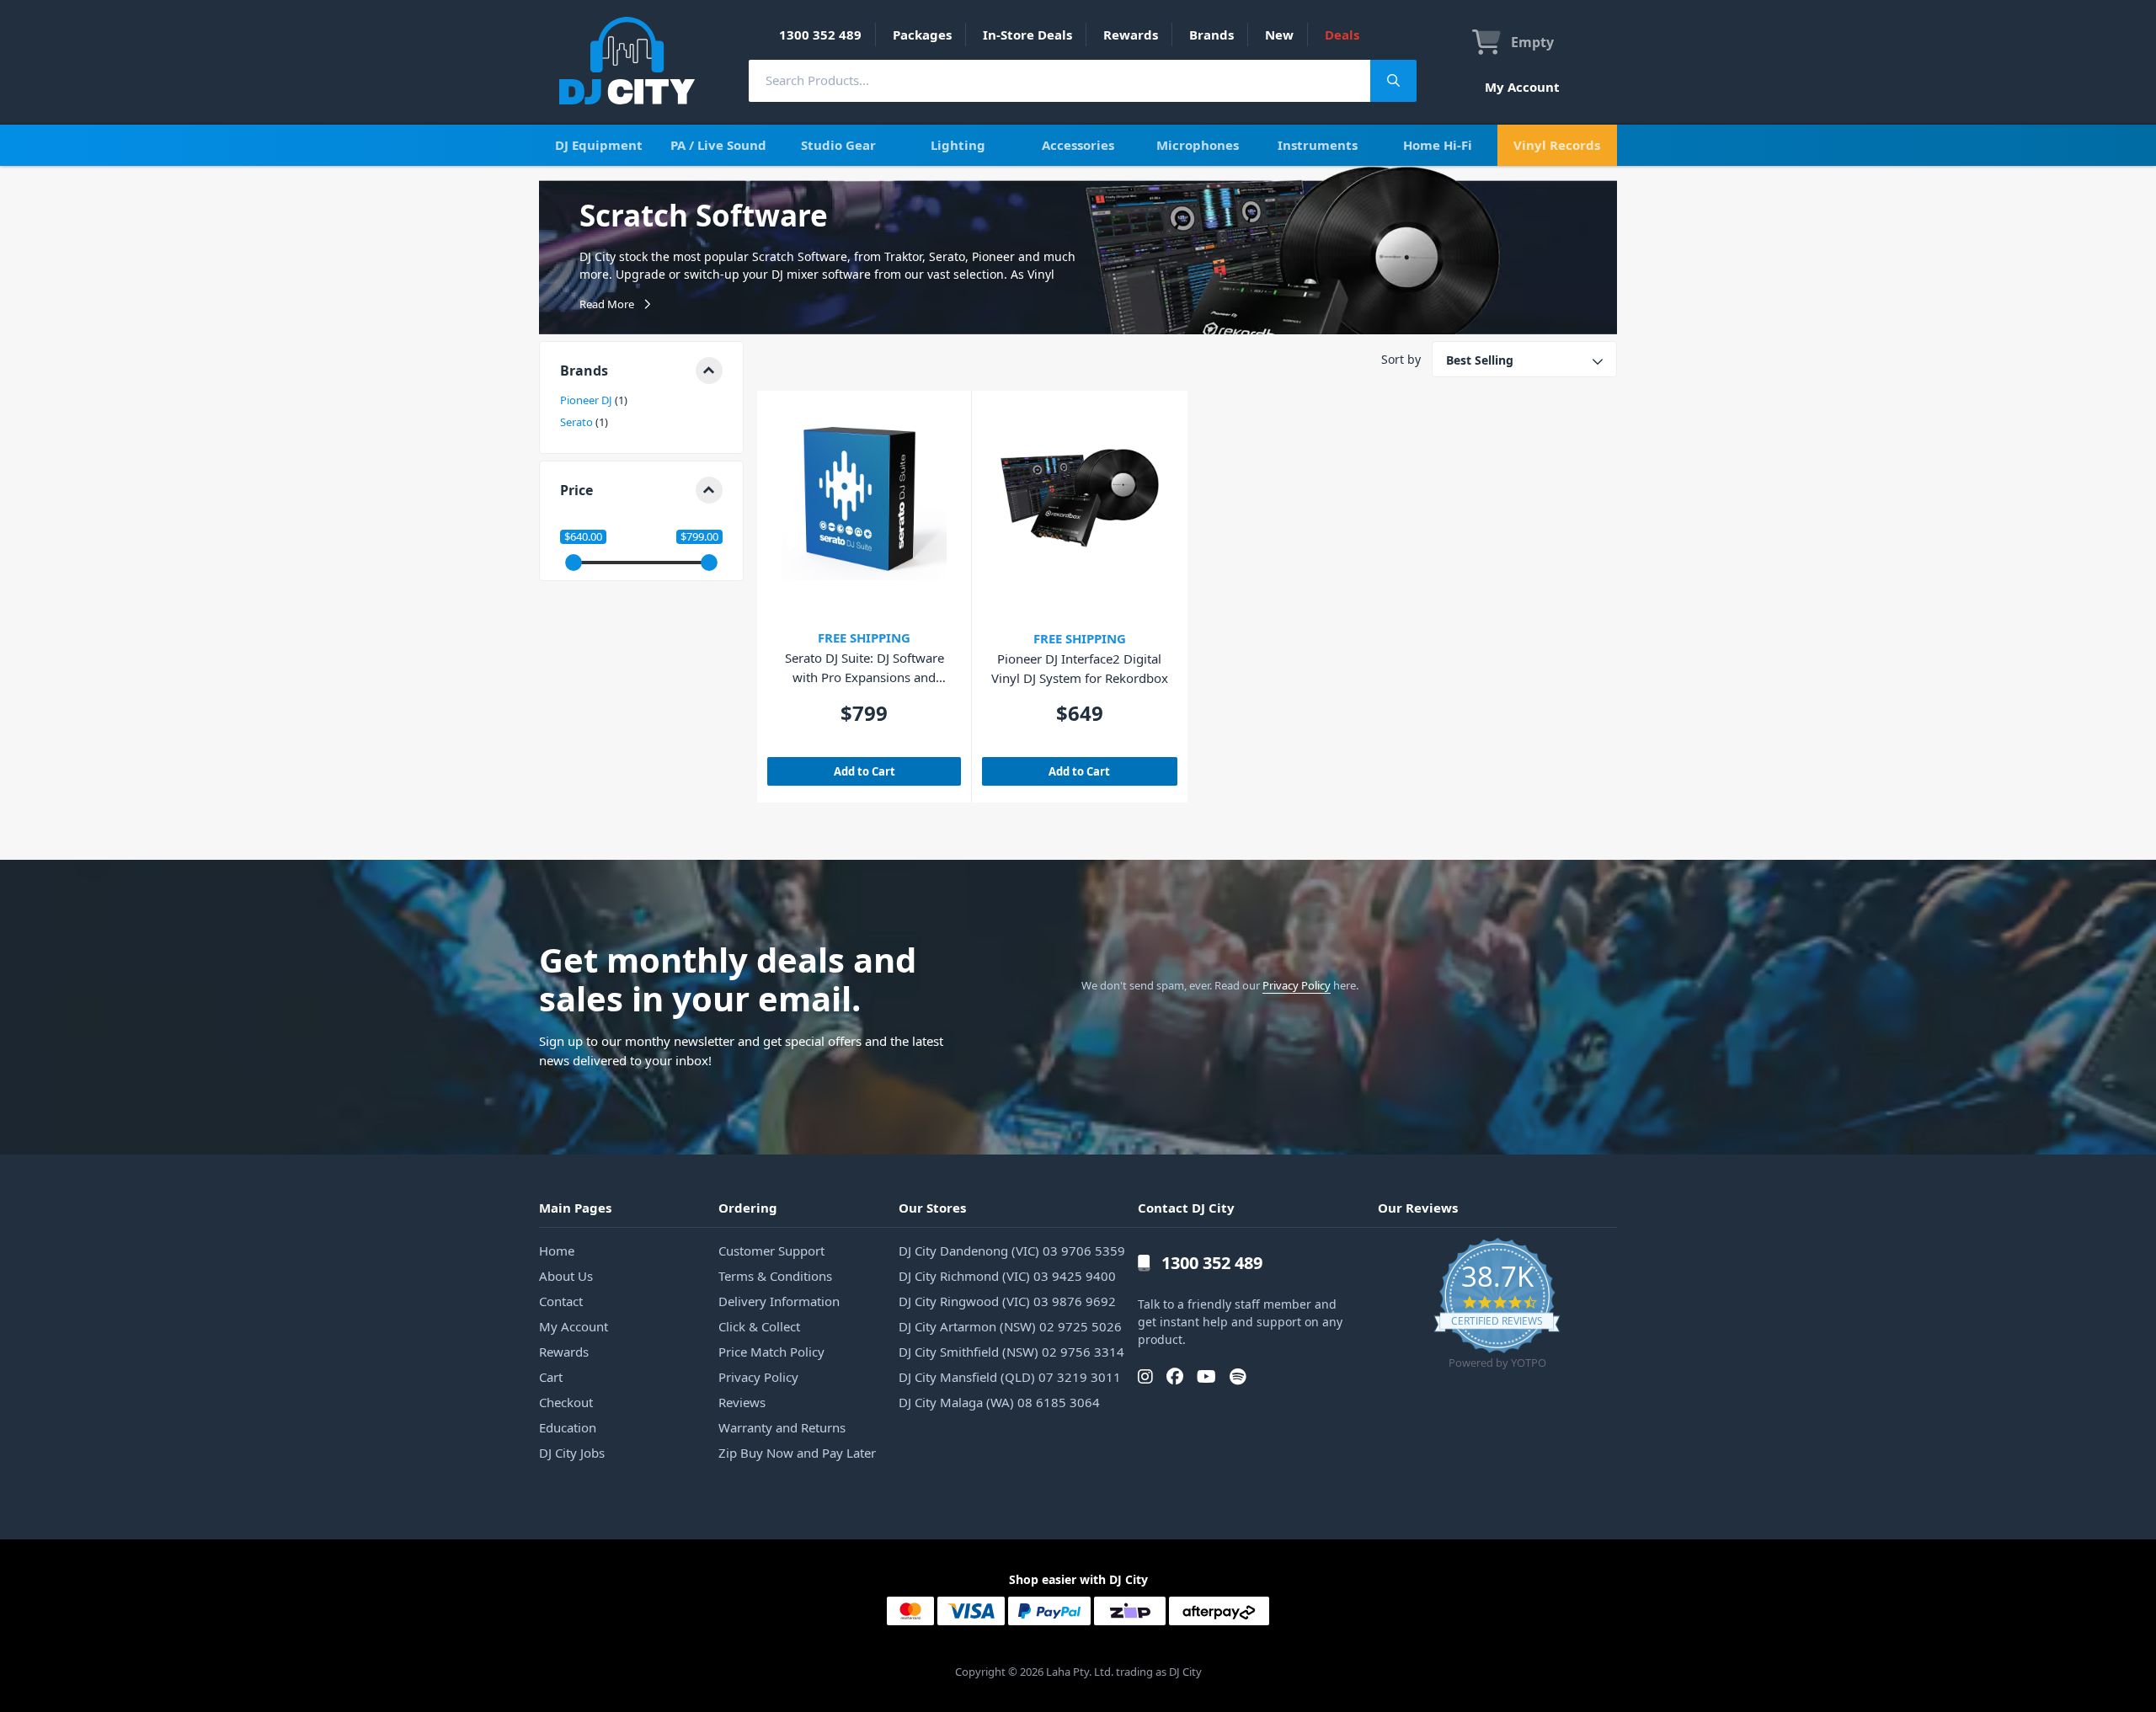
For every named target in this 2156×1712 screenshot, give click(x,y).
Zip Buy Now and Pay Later (797, 1453)
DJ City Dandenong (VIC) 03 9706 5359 (1012, 1251)
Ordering (748, 1208)
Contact (561, 1301)
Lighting (958, 145)
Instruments (1318, 145)
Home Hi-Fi (1438, 145)
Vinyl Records (1557, 145)
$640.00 (583, 537)
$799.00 (699, 537)
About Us (566, 1276)
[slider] (574, 563)
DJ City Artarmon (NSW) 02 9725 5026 (1010, 1326)
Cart (551, 1377)
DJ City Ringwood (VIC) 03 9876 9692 (1007, 1301)
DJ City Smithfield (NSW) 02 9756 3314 (1011, 1352)
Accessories (1078, 145)
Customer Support (771, 1251)
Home (557, 1251)
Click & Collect (759, 1326)
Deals (1342, 35)
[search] (1059, 80)
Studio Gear (838, 145)
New (1279, 35)
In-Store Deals (1027, 35)
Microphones (1198, 145)
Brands (1211, 35)
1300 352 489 (820, 35)
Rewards (1131, 35)
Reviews (742, 1402)
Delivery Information (779, 1301)
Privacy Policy (1297, 985)
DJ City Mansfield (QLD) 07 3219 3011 (1010, 1377)
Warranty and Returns (782, 1427)
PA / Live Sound (718, 145)
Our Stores (932, 1208)
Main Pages (575, 1208)
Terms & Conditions (775, 1276)
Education (568, 1427)
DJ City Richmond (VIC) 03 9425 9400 (1007, 1276)
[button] (641, 371)
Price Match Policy (771, 1352)
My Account (1522, 87)
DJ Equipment (599, 145)
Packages (922, 35)
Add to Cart (865, 771)
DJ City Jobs (572, 1453)
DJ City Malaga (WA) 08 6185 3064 (999, 1402)
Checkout (566, 1402)
